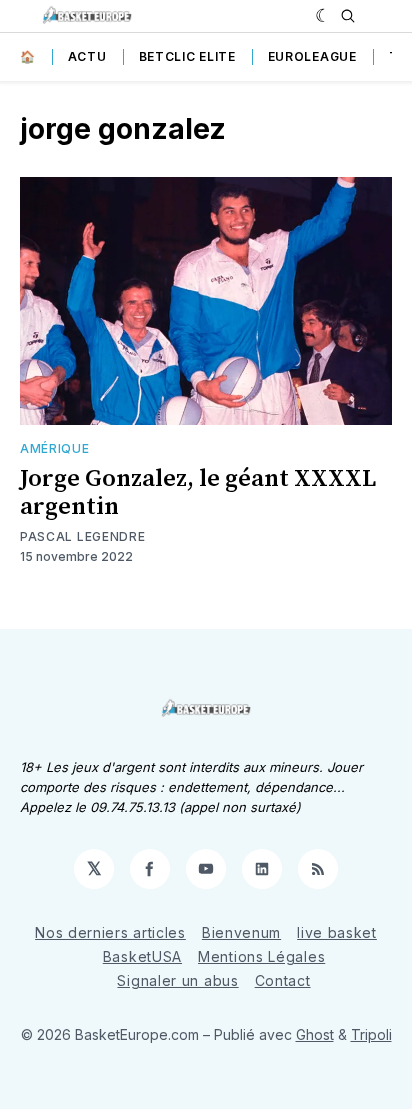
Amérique (55, 448)
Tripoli (371, 1034)
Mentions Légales (261, 956)
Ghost (315, 1034)
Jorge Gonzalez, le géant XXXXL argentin (198, 493)
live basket (337, 932)
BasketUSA (142, 956)
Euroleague (312, 56)
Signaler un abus (177, 980)
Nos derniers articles (110, 932)
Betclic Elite (187, 56)
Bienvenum (241, 932)
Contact (283, 980)
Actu (87, 56)
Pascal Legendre (83, 536)
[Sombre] (323, 16)
